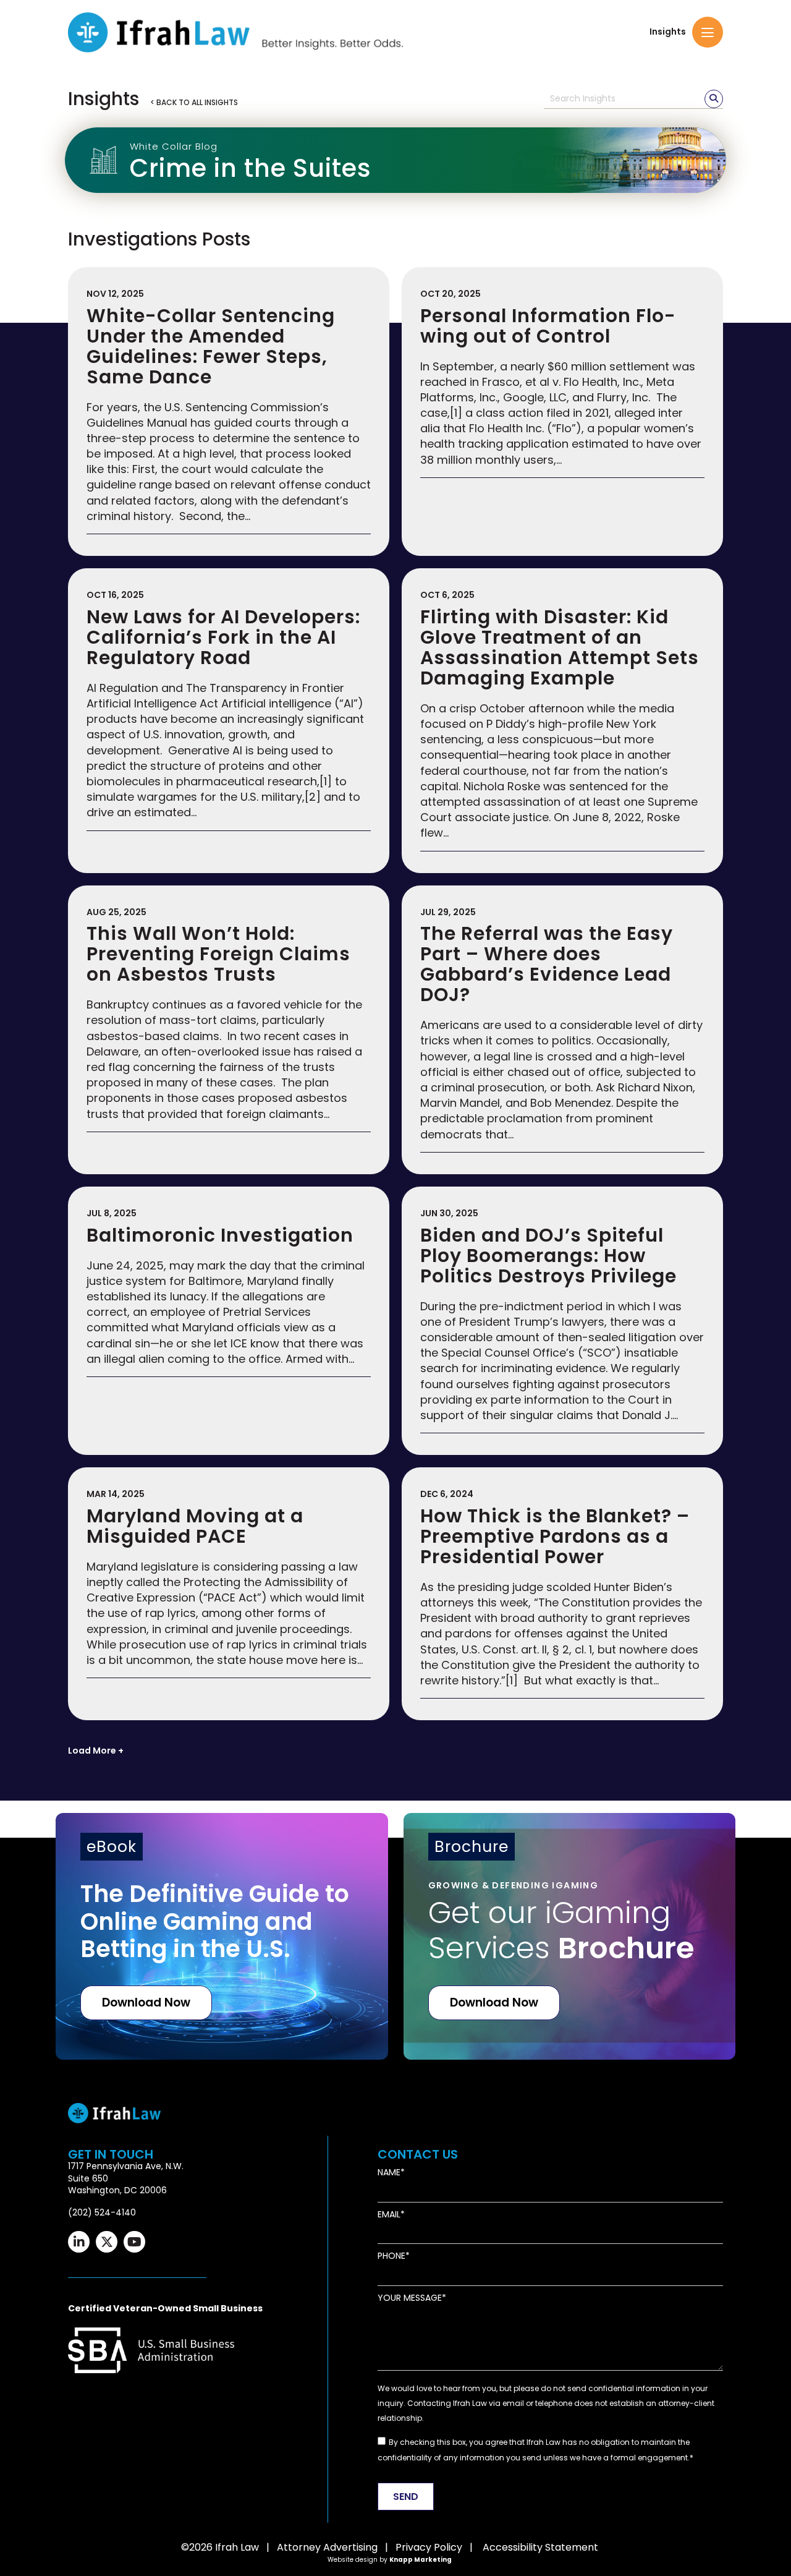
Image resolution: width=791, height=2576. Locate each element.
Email (389, 2215)
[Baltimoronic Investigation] (229, 1321)
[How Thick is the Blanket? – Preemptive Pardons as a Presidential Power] (562, 1594)
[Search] (714, 99)
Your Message (410, 2298)
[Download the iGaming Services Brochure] (570, 1936)
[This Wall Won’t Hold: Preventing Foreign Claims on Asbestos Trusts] (229, 1030)
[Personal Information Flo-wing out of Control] (562, 412)
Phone (391, 2256)
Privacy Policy (429, 2547)
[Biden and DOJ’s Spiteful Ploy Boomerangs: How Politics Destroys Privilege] (562, 1321)
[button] (708, 32)
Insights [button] (668, 32)
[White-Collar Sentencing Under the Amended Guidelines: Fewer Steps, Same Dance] (229, 412)
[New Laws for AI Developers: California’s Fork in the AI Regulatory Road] (229, 720)
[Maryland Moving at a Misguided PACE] (229, 1594)
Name (389, 2173)
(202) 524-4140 (102, 2212)
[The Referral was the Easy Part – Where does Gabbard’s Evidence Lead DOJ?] (562, 1030)
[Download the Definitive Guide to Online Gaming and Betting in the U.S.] (222, 1936)
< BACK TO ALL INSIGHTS (194, 102)
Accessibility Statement (540, 2547)
